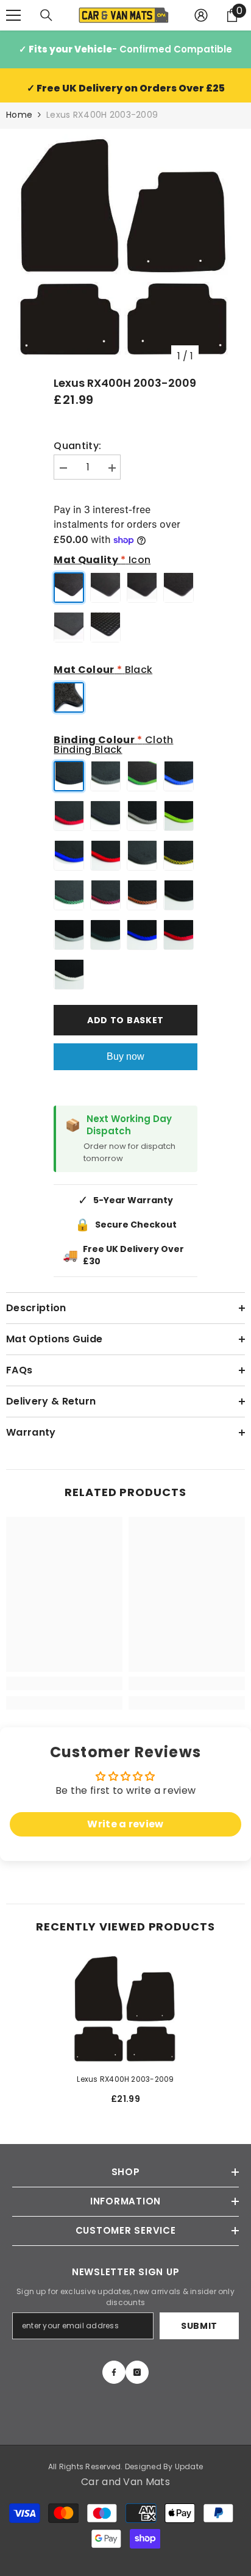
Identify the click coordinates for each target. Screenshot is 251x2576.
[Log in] (201, 15)
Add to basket (125, 1020)
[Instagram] (137, 2372)
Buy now (125, 1056)
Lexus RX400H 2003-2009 (125, 2079)
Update (189, 2466)
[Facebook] (114, 2372)
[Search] (46, 15)
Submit (199, 2326)
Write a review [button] (125, 1824)
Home (19, 115)
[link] (64, 1683)
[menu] (13, 15)
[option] (125, 248)
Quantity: (77, 446)
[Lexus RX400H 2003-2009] (126, 2009)
